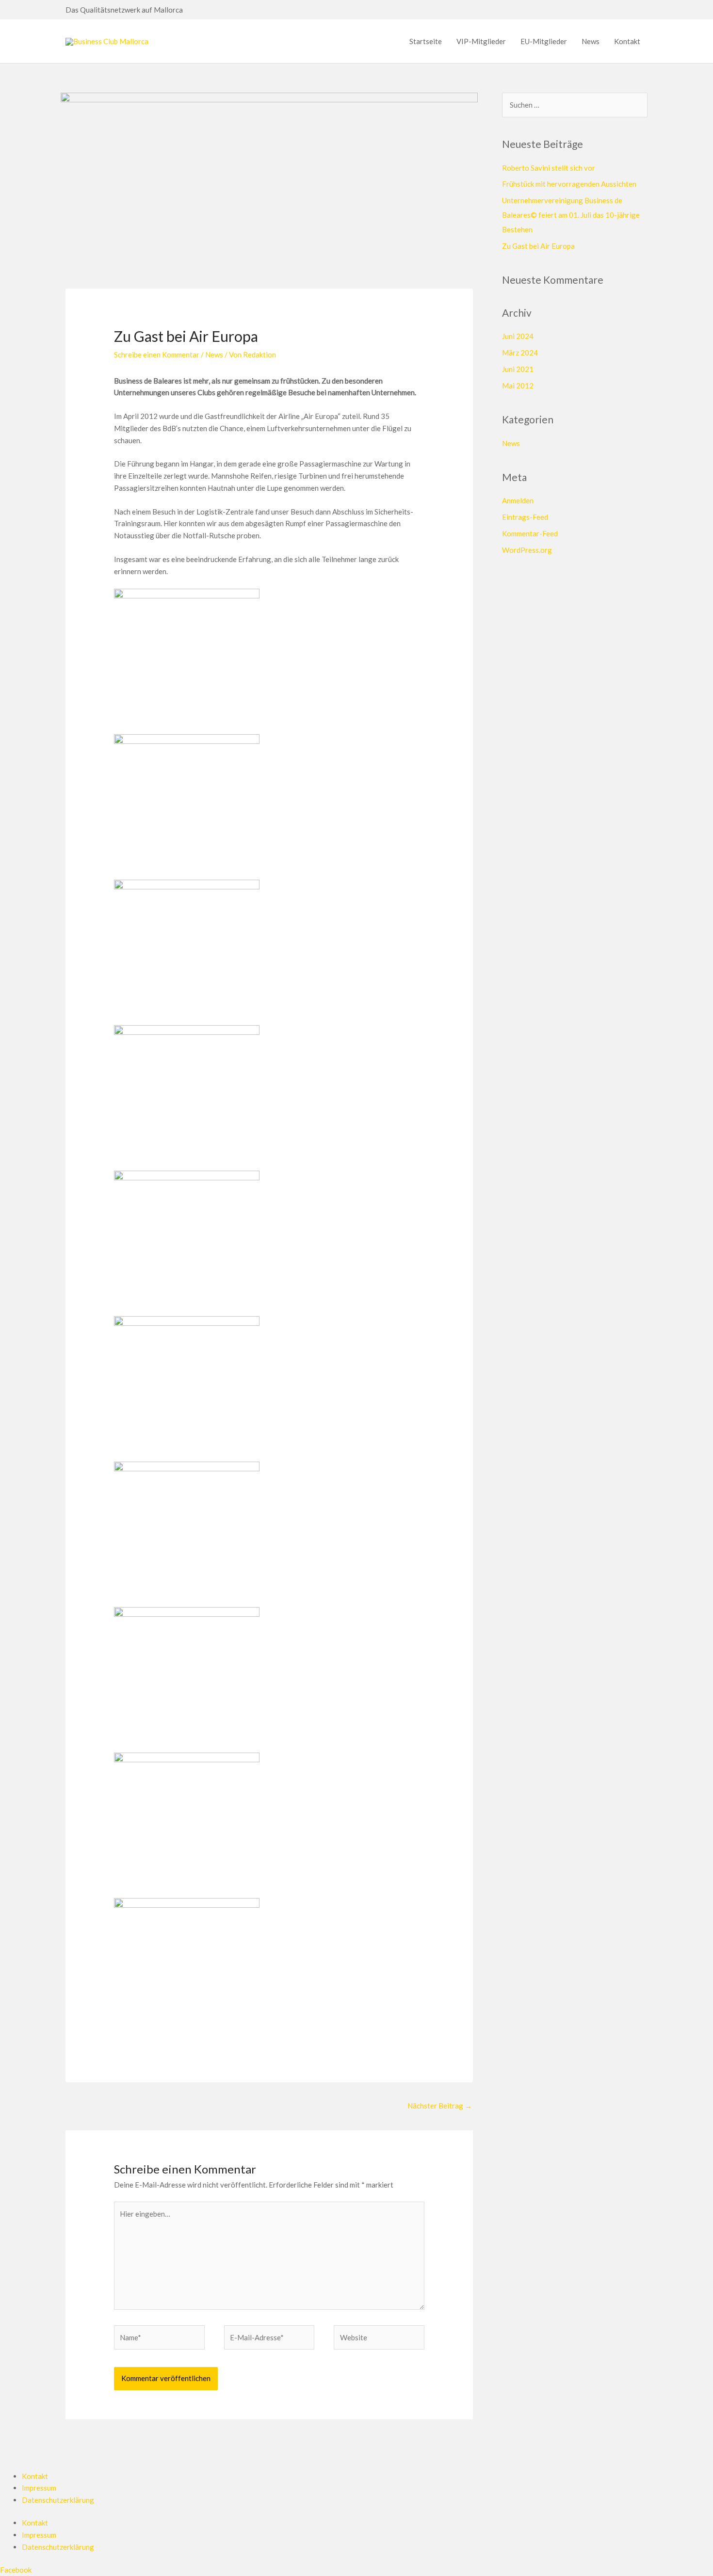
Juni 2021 (518, 369)
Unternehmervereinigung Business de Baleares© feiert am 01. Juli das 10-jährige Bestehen (571, 215)
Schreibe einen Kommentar (157, 354)
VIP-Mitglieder (481, 41)
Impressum (39, 2488)
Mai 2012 (518, 386)
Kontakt (627, 41)
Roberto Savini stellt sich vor (549, 168)
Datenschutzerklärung (58, 2500)
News (591, 41)
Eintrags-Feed (525, 517)
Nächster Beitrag (440, 2106)
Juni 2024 (518, 336)
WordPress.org (527, 550)
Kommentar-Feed (530, 533)
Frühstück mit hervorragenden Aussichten (569, 184)
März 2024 (520, 353)
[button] (187, 10)
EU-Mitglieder (544, 41)
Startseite (426, 41)
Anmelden (518, 500)
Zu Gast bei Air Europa (538, 246)
